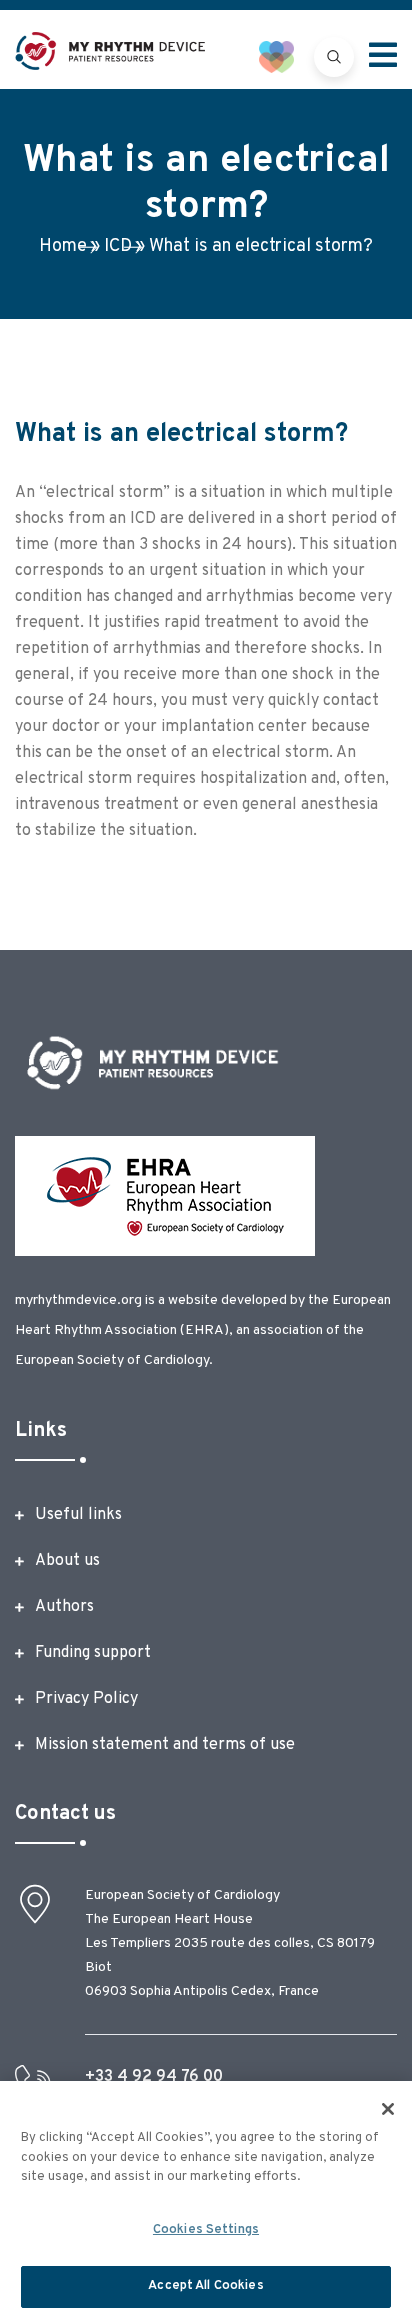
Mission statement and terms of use (165, 1745)
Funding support (93, 1653)
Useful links (78, 1515)
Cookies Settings (206, 2230)
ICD (118, 246)
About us (67, 1561)
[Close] (388, 2109)
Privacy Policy (86, 1699)
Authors (64, 1607)
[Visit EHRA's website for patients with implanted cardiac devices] (286, 56)
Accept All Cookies (205, 2286)
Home (63, 246)
